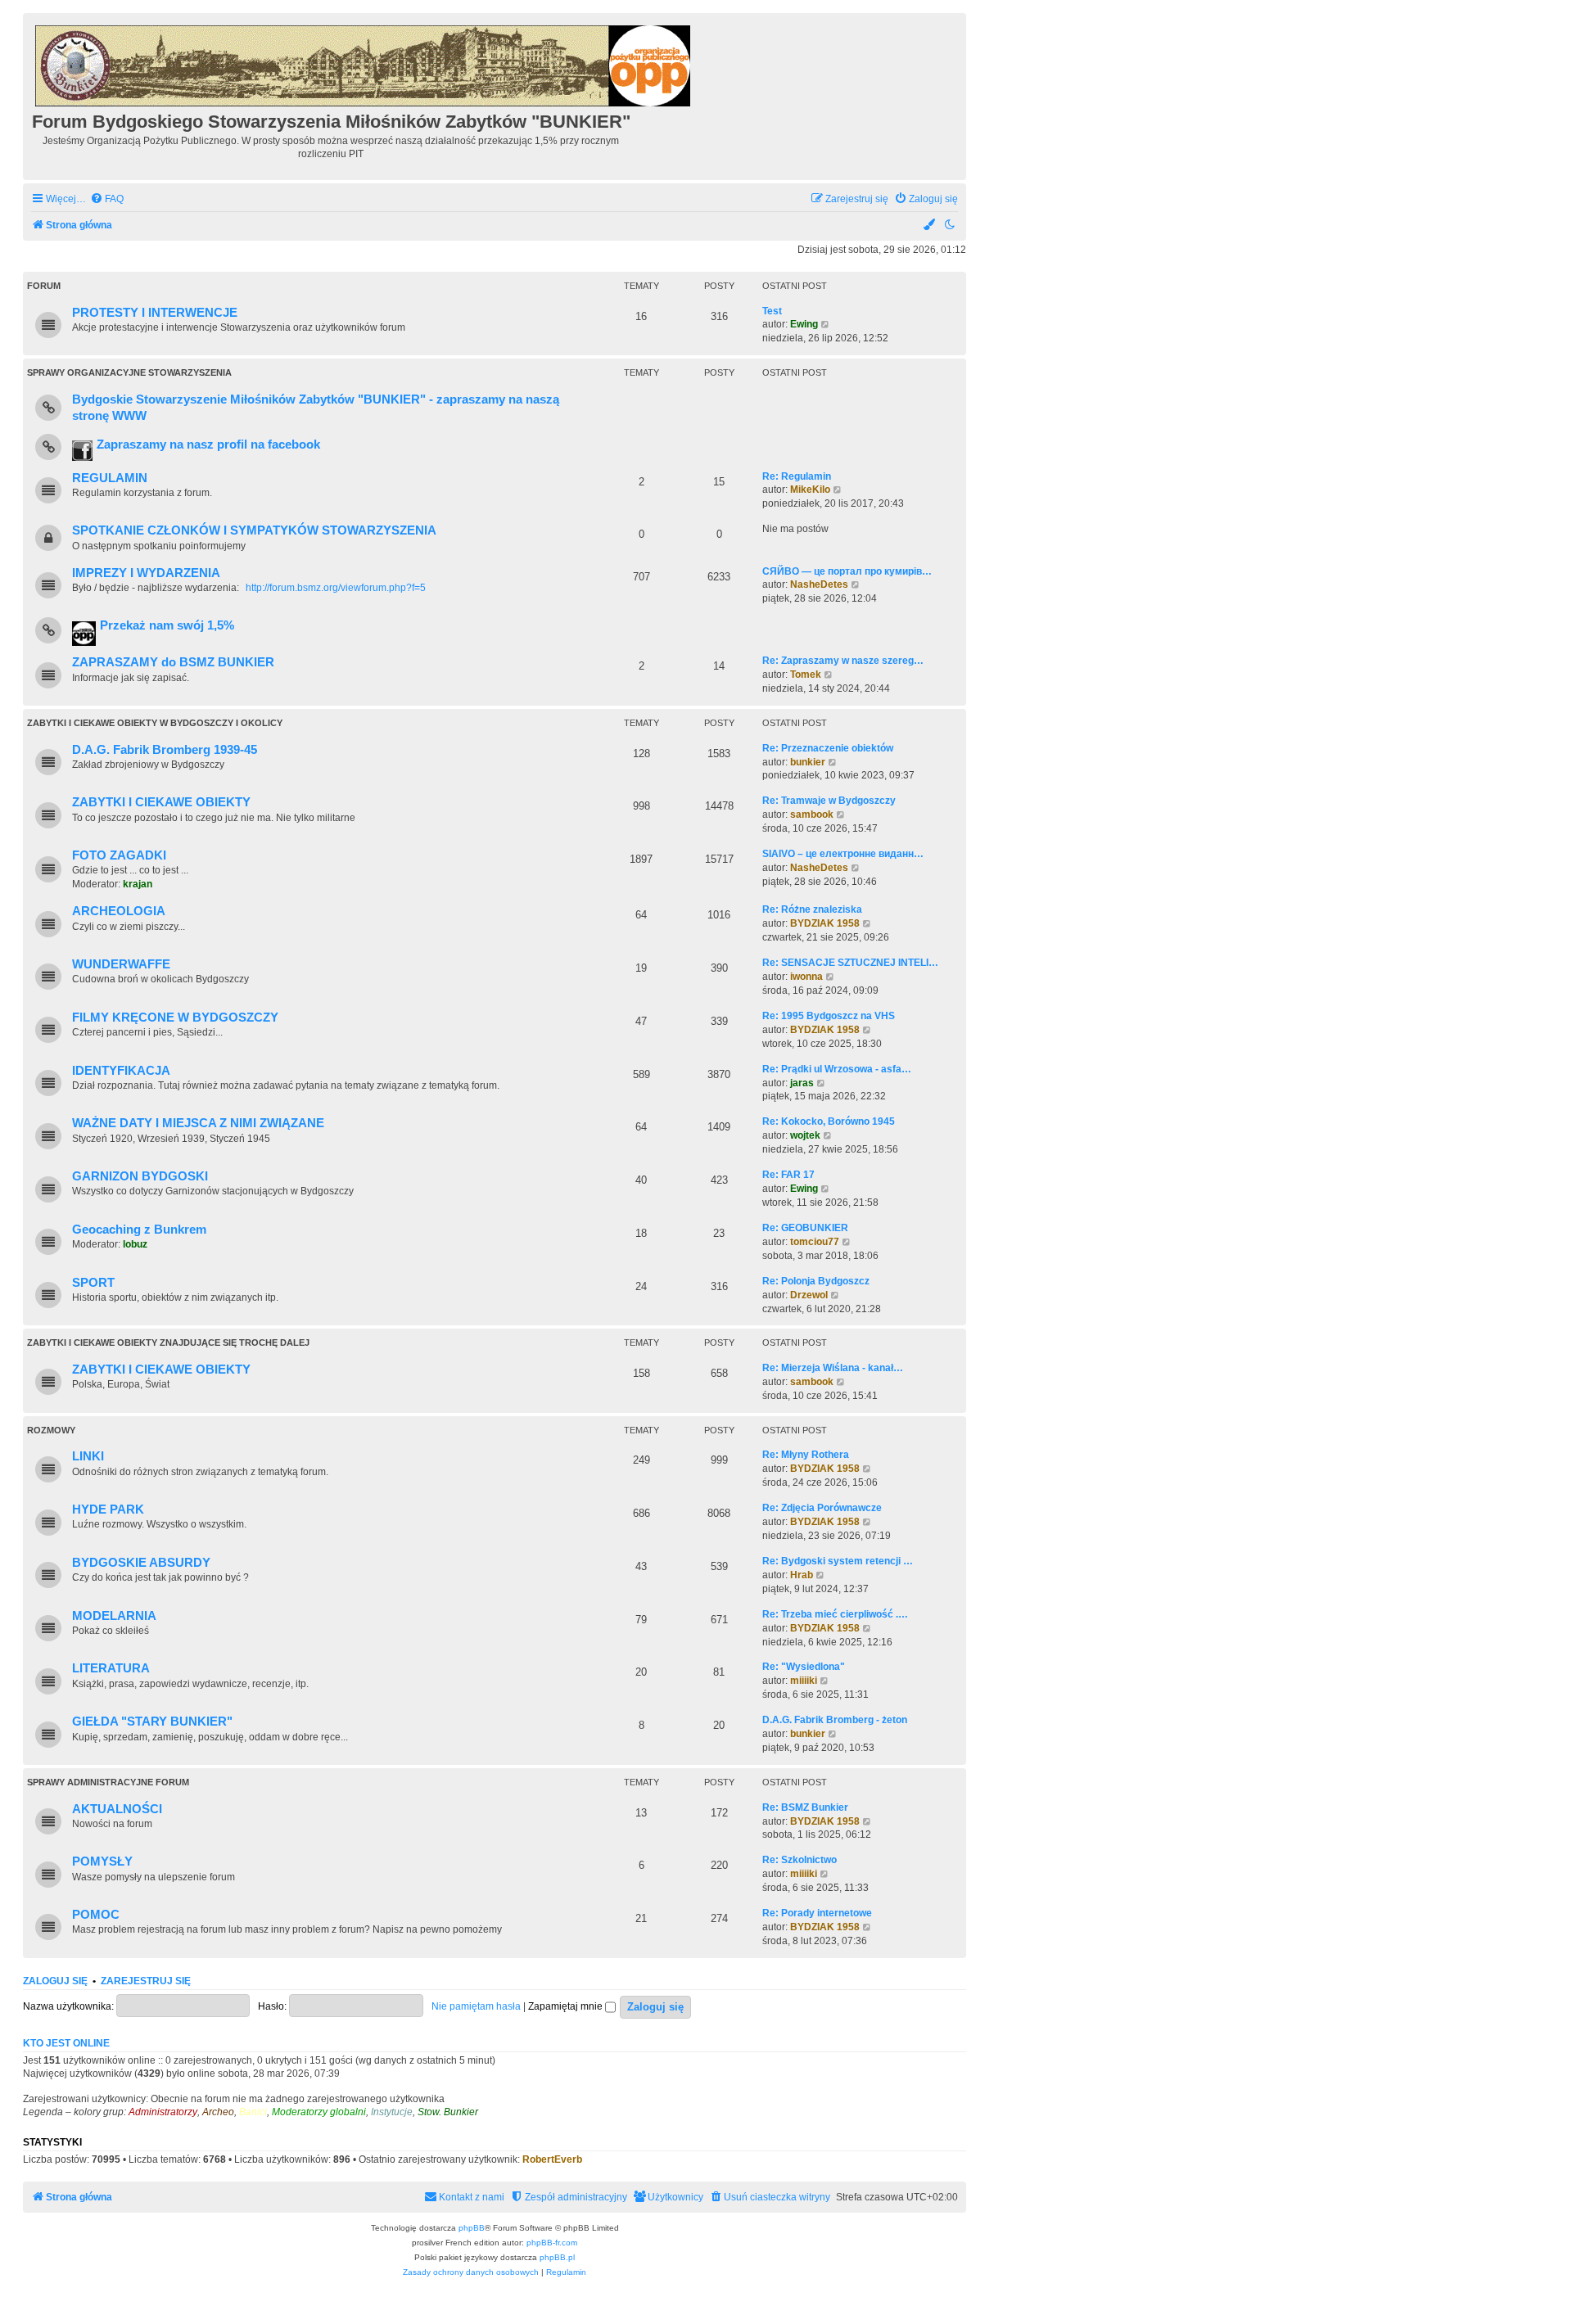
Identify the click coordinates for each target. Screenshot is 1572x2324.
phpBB (472, 2228)
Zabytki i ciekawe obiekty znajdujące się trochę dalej (168, 1343)
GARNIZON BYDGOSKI (140, 1176)
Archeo (218, 2112)
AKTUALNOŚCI (117, 1809)
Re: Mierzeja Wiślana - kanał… (833, 1368)
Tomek (806, 675)
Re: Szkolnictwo (800, 1860)
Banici (253, 2112)
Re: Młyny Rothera (806, 1455)
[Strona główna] (364, 63)
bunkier (808, 762)
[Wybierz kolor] (930, 226)
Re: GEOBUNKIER (805, 1228)
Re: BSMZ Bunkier (805, 1807)
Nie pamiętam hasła (476, 2006)
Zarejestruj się (146, 1981)
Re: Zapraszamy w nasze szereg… (843, 661)
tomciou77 (815, 1242)
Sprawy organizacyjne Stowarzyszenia (129, 372)
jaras (802, 1083)
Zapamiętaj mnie (567, 2006)
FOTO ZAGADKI (119, 855)
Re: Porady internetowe (817, 1913)
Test (772, 311)
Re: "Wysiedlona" (804, 1667)
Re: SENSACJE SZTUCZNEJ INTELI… (850, 963)
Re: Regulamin (797, 476)
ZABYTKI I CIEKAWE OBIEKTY (161, 802)
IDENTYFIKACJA (121, 1071)
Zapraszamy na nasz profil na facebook (208, 444)
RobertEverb (552, 2159)
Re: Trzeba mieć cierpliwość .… (835, 1614)
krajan (138, 884)
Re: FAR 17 (788, 1175)
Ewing (804, 324)
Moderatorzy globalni (319, 2112)
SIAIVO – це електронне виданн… (843, 854)
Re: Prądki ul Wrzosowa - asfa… (837, 1069)
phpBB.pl (557, 2257)
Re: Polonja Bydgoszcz (816, 1281)
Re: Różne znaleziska (812, 909)
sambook (812, 815)
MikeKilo (810, 490)
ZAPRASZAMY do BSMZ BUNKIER (173, 662)
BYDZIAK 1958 (825, 923)
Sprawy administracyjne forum (108, 1782)
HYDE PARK (108, 1509)
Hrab (802, 1575)
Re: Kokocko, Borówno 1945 (829, 1121)
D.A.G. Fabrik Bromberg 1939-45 (165, 750)
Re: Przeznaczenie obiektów (828, 748)
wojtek (805, 1135)
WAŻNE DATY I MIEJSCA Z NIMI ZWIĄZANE (198, 1123)
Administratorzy (163, 2112)
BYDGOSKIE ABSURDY (141, 1563)
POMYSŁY (102, 1861)
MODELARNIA (114, 1616)
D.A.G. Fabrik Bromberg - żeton (835, 1720)
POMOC (96, 1915)
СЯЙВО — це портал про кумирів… (847, 571)
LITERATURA (111, 1668)
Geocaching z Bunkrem (139, 1230)
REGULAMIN (110, 478)
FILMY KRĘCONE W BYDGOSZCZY (175, 1018)
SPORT (93, 1283)
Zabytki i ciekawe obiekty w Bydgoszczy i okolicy (155, 723)
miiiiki (804, 1681)
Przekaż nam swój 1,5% (167, 625)
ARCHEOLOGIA (119, 911)
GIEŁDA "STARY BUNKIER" (152, 1722)
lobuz (135, 1244)
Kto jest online (66, 2043)
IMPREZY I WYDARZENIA (146, 573)
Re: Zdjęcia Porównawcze (822, 1508)
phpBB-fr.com (552, 2243)
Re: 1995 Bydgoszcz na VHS (829, 1016)
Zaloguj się (55, 1981)
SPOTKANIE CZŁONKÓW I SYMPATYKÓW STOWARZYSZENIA (254, 530)
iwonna (806, 977)
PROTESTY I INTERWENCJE (155, 313)
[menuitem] (107, 199)
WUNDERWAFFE (121, 964)
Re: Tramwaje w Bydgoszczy (829, 801)
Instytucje (392, 2112)
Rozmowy (51, 1430)
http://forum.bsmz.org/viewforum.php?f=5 (336, 588)
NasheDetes (819, 584)
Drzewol (809, 1295)
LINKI (88, 1456)
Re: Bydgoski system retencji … (838, 1561)
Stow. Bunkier (448, 2112)
